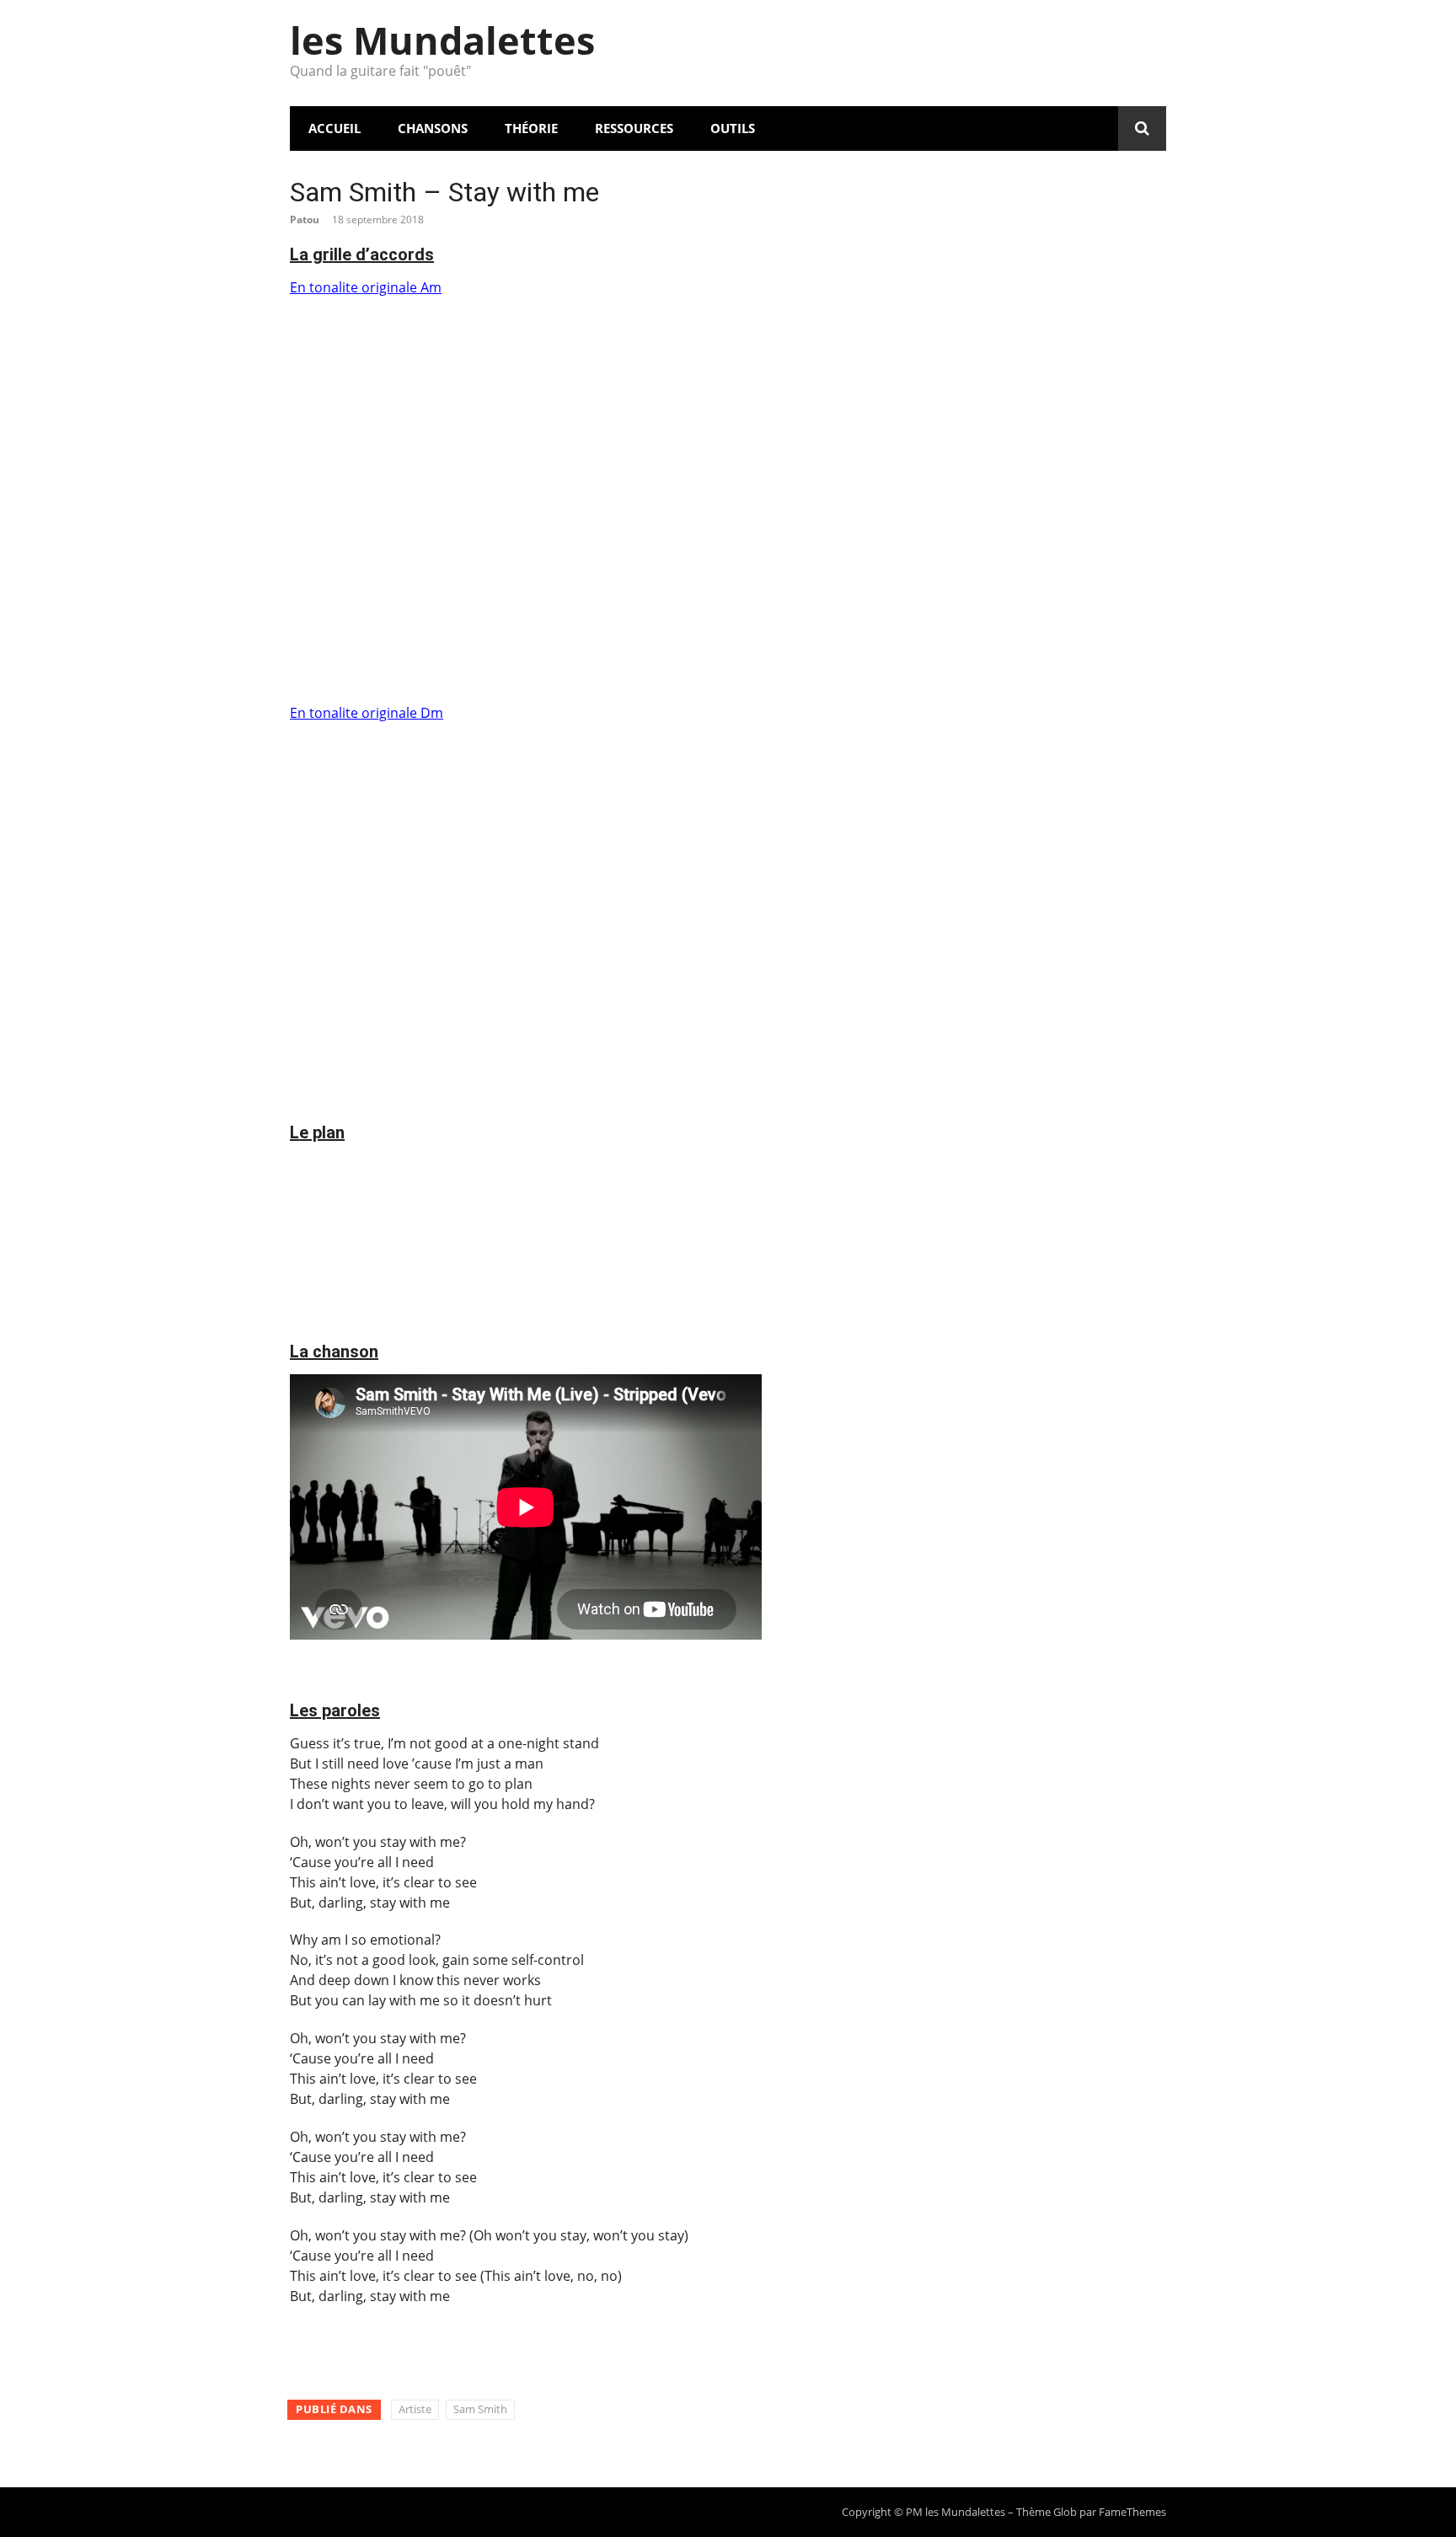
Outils (733, 128)
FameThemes (1132, 2512)
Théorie (531, 128)
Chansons (433, 128)
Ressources (634, 128)
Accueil (335, 128)
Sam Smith (480, 2409)
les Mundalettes (442, 40)
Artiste (415, 2409)
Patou (305, 219)
